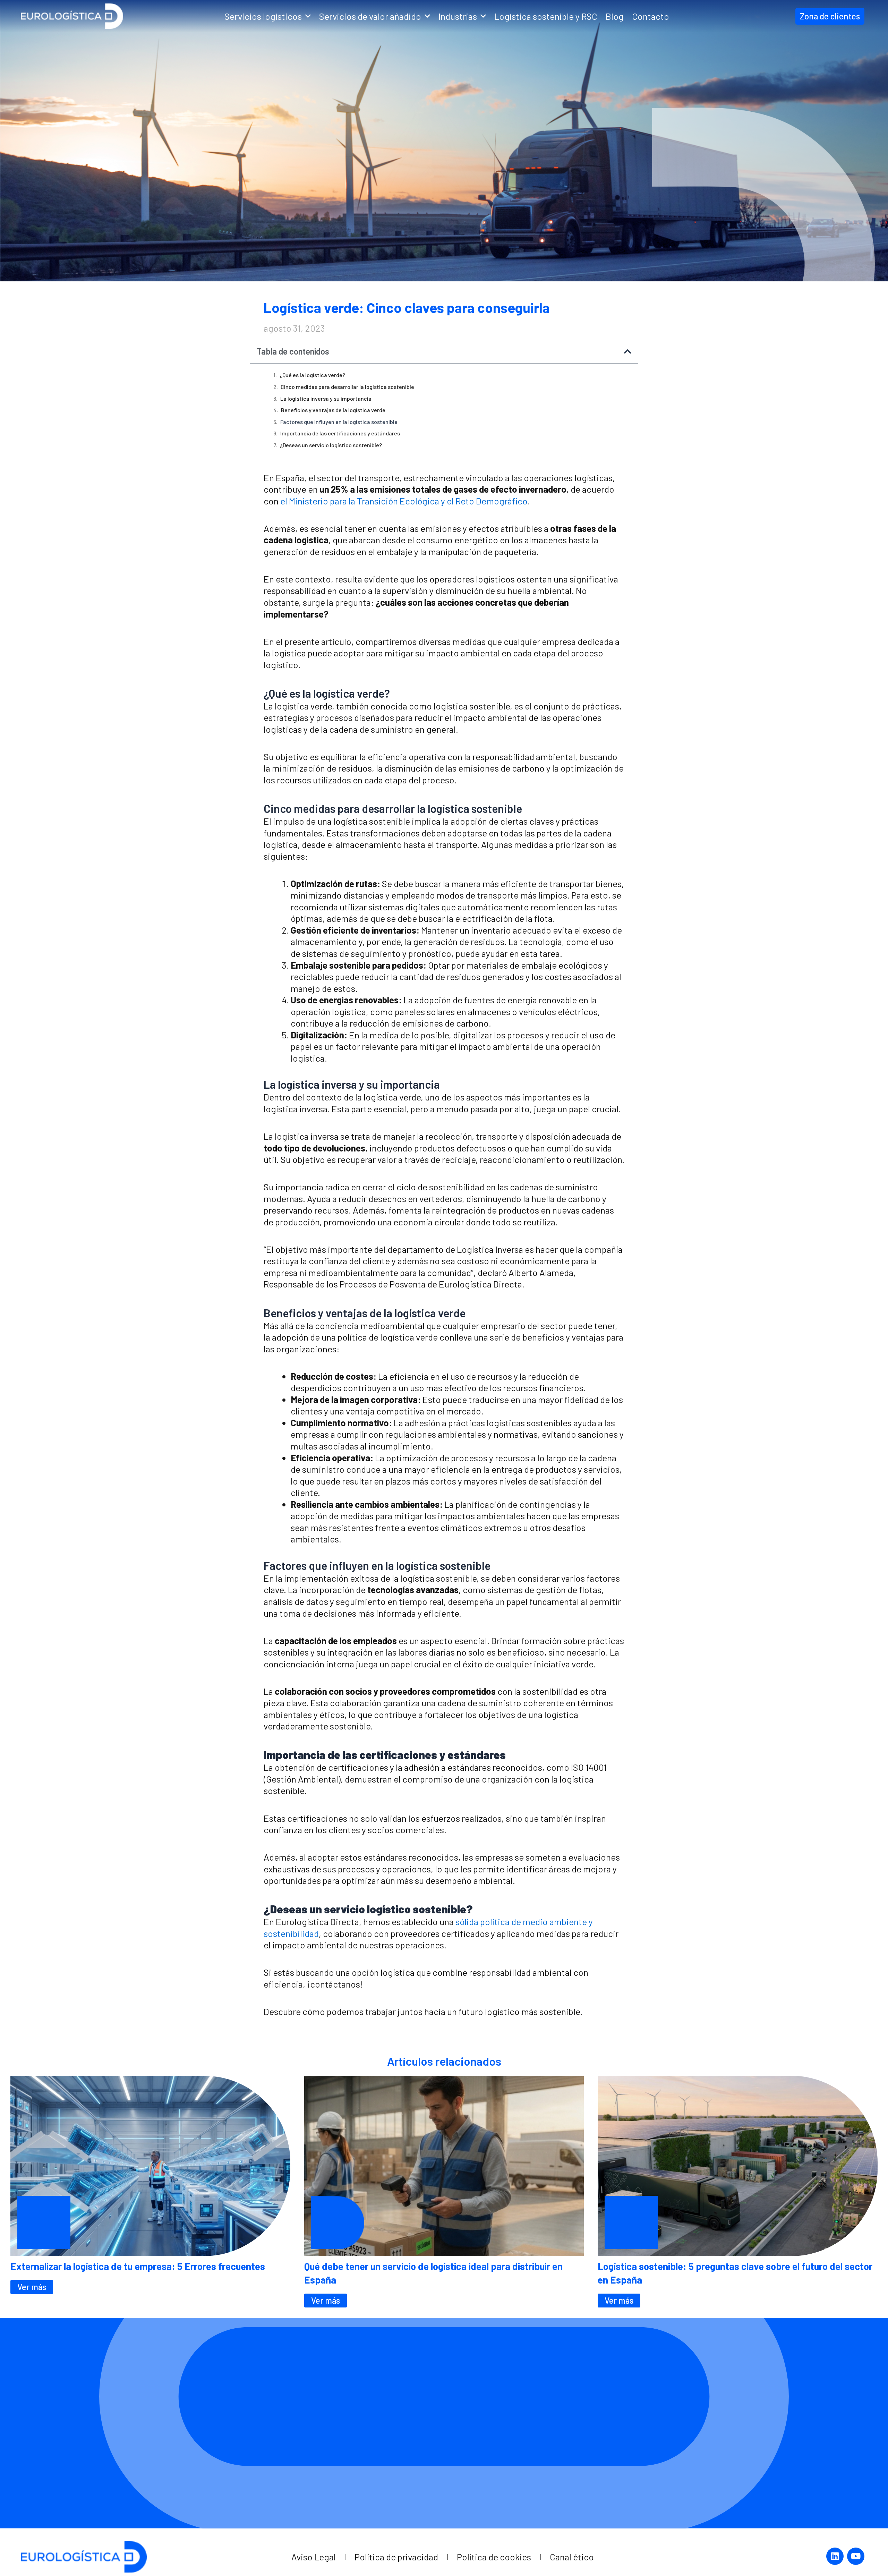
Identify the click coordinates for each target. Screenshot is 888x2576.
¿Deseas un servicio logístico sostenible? (331, 445)
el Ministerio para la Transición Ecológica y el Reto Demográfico (404, 501)
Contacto (651, 16)
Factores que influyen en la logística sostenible (339, 422)
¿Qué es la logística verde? (312, 375)
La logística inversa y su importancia (326, 398)
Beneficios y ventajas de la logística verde (333, 410)
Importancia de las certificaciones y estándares (340, 433)
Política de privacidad (396, 2557)
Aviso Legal (314, 2557)
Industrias (458, 16)
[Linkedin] (835, 2556)
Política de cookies (494, 2557)
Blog (615, 16)
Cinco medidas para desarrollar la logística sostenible (347, 387)
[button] (628, 351)
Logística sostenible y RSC (546, 16)
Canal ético (572, 2557)
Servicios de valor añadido (370, 16)
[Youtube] (856, 2556)
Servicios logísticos (263, 16)
